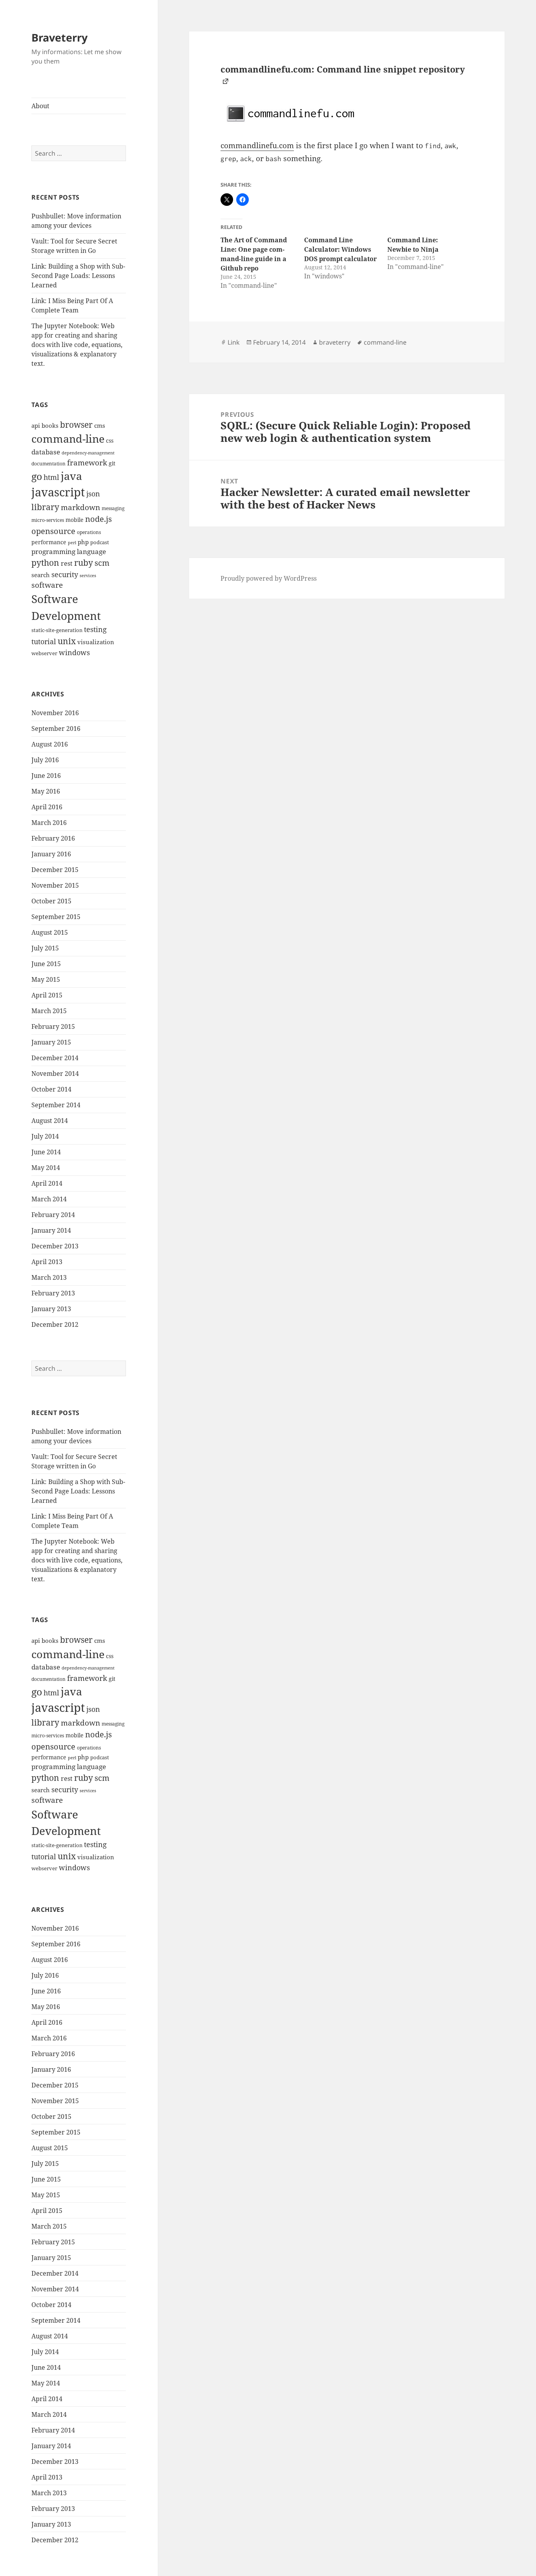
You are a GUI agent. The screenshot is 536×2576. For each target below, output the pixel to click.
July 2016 (45, 760)
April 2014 (47, 1183)
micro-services (48, 520)
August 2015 (50, 932)
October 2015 (51, 901)
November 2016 (55, 713)
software (47, 585)
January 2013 (51, 1309)
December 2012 (55, 1324)
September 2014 (56, 1105)
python (45, 562)
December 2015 (55, 870)
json (93, 494)
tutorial (44, 641)
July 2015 (45, 948)
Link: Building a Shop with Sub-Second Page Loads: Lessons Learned (78, 276)
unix (67, 641)
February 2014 (53, 1215)
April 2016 (47, 807)
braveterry (335, 342)
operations (89, 532)
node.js (98, 519)
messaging (113, 508)
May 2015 (46, 979)
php (83, 542)
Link (234, 342)
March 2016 (49, 823)
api (36, 426)
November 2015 (55, 885)
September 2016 (56, 728)
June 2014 (46, 1152)
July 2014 (45, 1136)
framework (87, 462)
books (50, 426)
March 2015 (49, 1011)
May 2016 (46, 791)
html (51, 477)
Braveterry (59, 37)
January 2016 (51, 854)
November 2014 (55, 1074)
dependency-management (88, 453)
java (71, 476)
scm (102, 563)
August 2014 (50, 1121)
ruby (84, 563)
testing (95, 629)
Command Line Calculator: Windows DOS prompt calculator (340, 249)
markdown (80, 507)
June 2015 (46, 964)
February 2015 (53, 1026)
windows (74, 652)
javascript (58, 492)
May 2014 (46, 1168)
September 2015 (56, 917)
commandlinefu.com (257, 145)
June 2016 (46, 776)
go (37, 476)
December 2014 (55, 1058)
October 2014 (51, 1089)
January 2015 (51, 1042)
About (40, 106)
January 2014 (51, 1230)
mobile (75, 520)
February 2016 (53, 838)
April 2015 (47, 995)
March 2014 (49, 1199)
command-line (68, 439)
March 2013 (49, 1277)
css (110, 441)
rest (67, 563)
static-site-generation (57, 630)
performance (49, 542)
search (41, 575)
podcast (100, 542)
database (46, 452)
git (112, 463)
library (45, 507)
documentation (48, 464)
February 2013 (53, 1293)
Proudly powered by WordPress (269, 578)
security (65, 574)
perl (72, 543)
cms (100, 426)
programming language (69, 551)
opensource (53, 531)
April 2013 (47, 1262)
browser (76, 425)
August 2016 (50, 744)
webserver (44, 653)
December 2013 (55, 1246)
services (88, 576)
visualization (96, 642)
